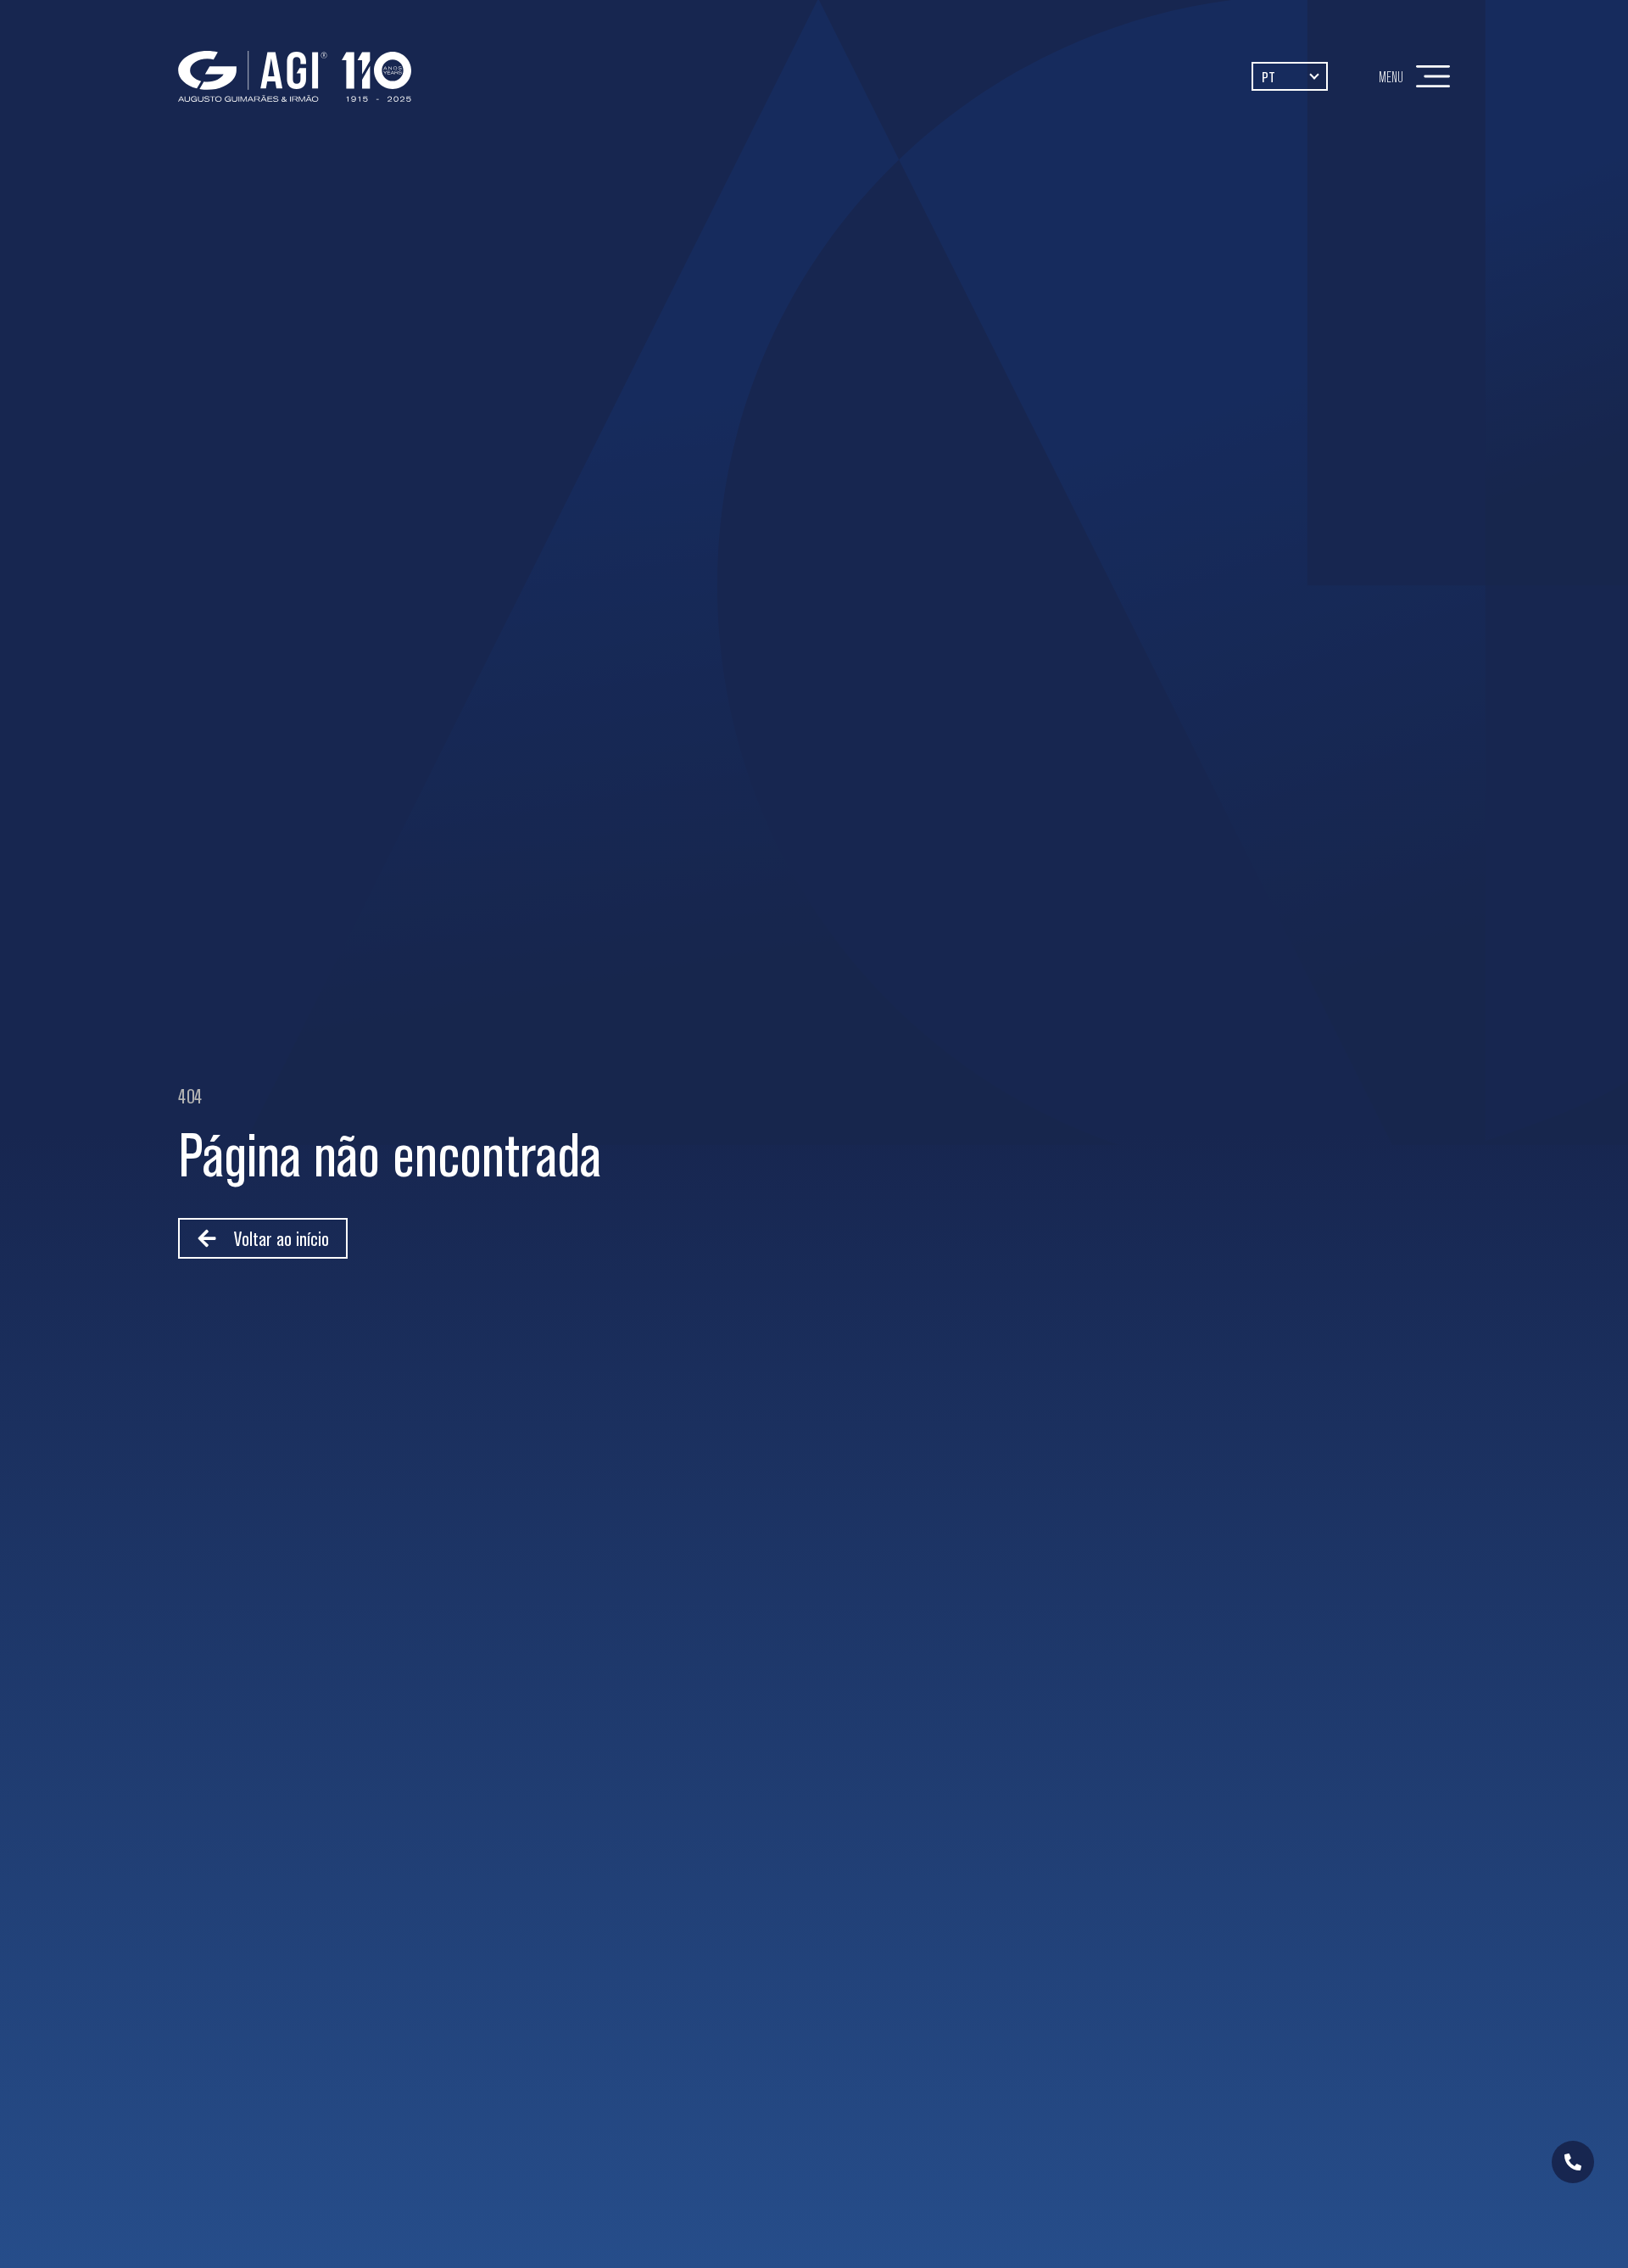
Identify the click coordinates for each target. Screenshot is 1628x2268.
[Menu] (1433, 76)
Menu (1391, 77)
